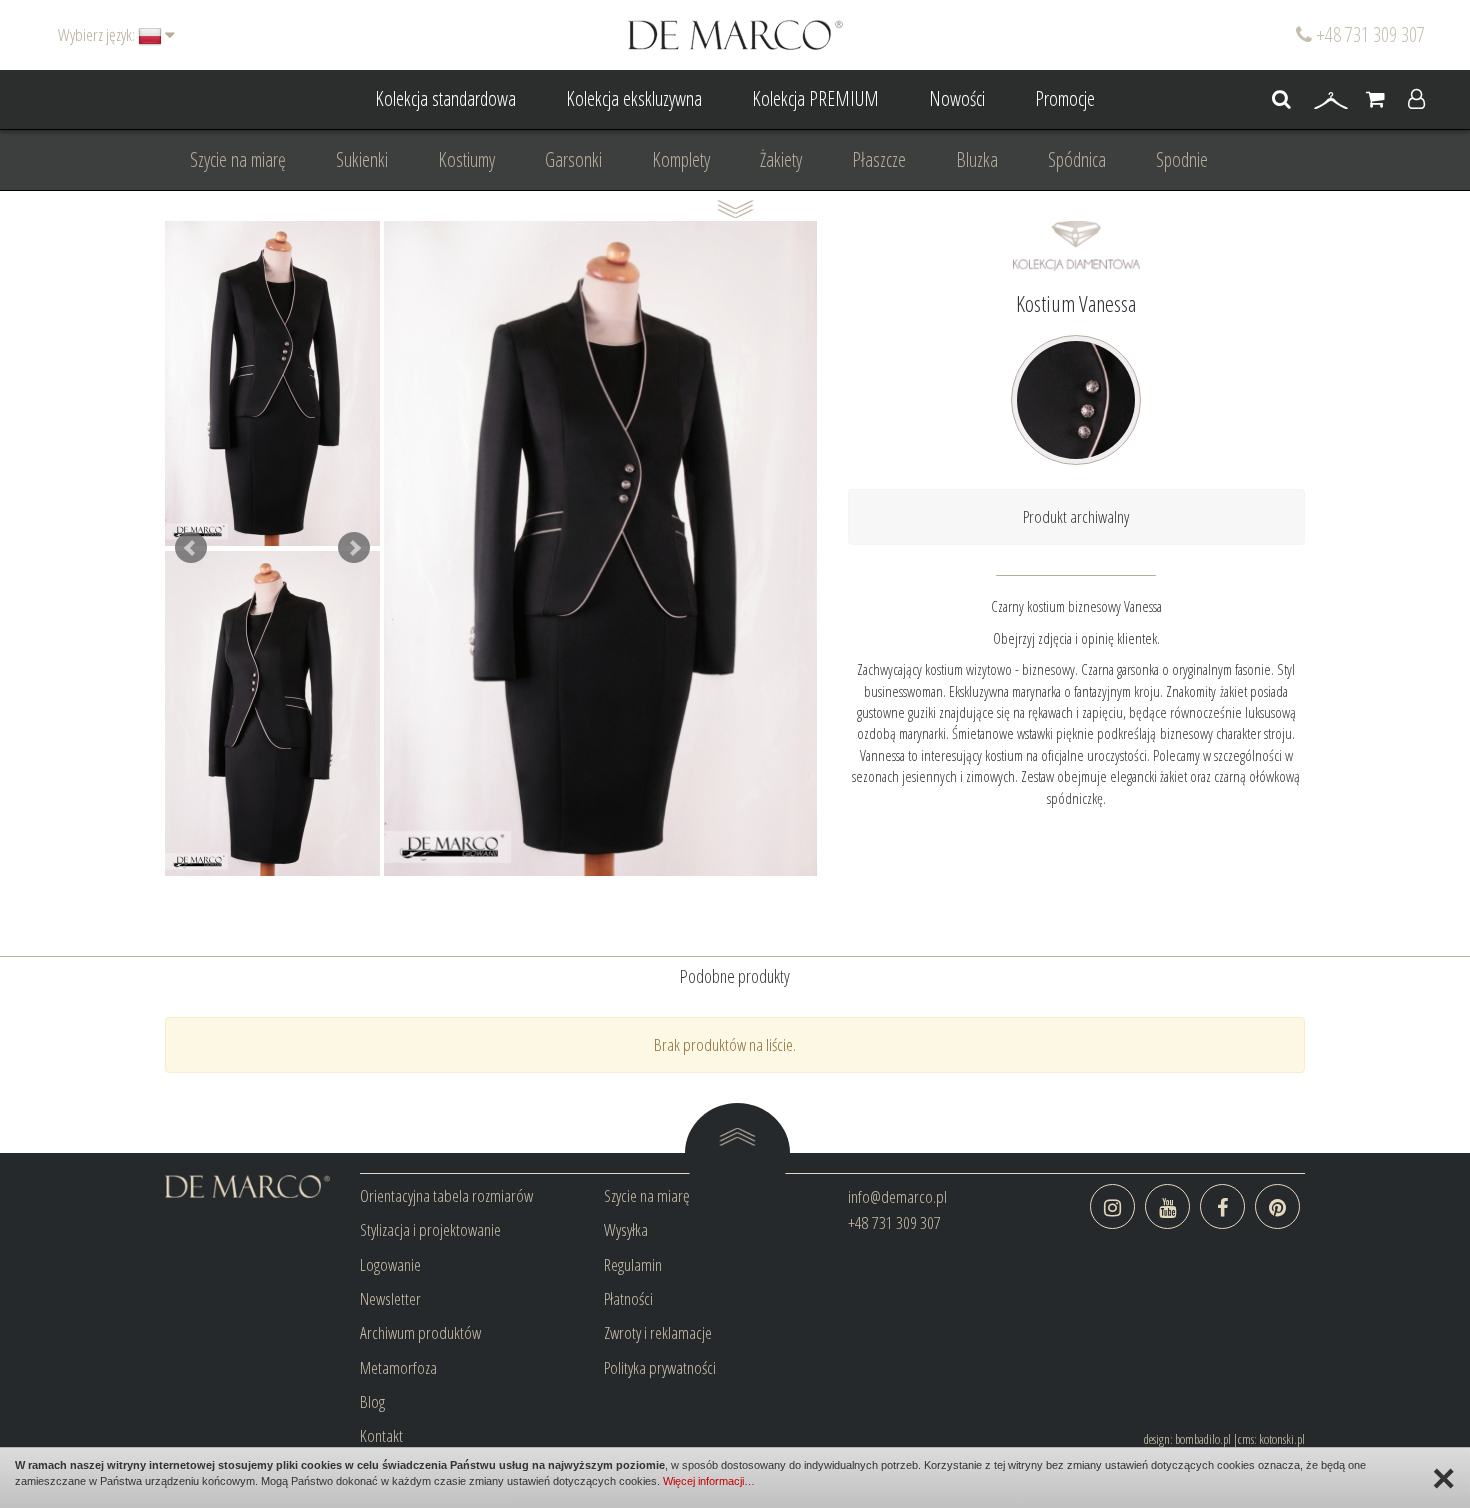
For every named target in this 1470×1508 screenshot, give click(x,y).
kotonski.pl (1282, 1439)
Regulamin (633, 1264)
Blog (372, 1401)
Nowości (957, 98)
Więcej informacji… (709, 1481)
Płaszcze (879, 159)
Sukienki (362, 159)
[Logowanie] (1416, 100)
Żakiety (781, 159)
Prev (191, 548)
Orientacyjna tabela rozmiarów (446, 1195)
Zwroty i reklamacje (658, 1332)
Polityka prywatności (660, 1367)
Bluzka (977, 159)
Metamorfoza (398, 1367)
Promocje (1065, 98)
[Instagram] (1112, 1206)
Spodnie (1182, 159)
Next (354, 548)
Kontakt (381, 1435)
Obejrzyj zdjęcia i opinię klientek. (1076, 638)
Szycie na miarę (238, 159)
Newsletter (390, 1298)
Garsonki (573, 159)
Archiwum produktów (420, 1332)
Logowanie (390, 1264)
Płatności (628, 1298)
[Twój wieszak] (1331, 100)
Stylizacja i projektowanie (430, 1229)
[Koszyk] (1375, 100)
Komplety (681, 159)
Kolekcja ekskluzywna (634, 98)
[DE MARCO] (735, 33)
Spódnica (1077, 159)
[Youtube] (1167, 1206)
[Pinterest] (1277, 1206)
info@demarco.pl (897, 1196)
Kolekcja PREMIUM (815, 98)
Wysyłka (626, 1229)
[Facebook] (1222, 1206)
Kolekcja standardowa (445, 98)
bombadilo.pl (1203, 1439)
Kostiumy (466, 159)
